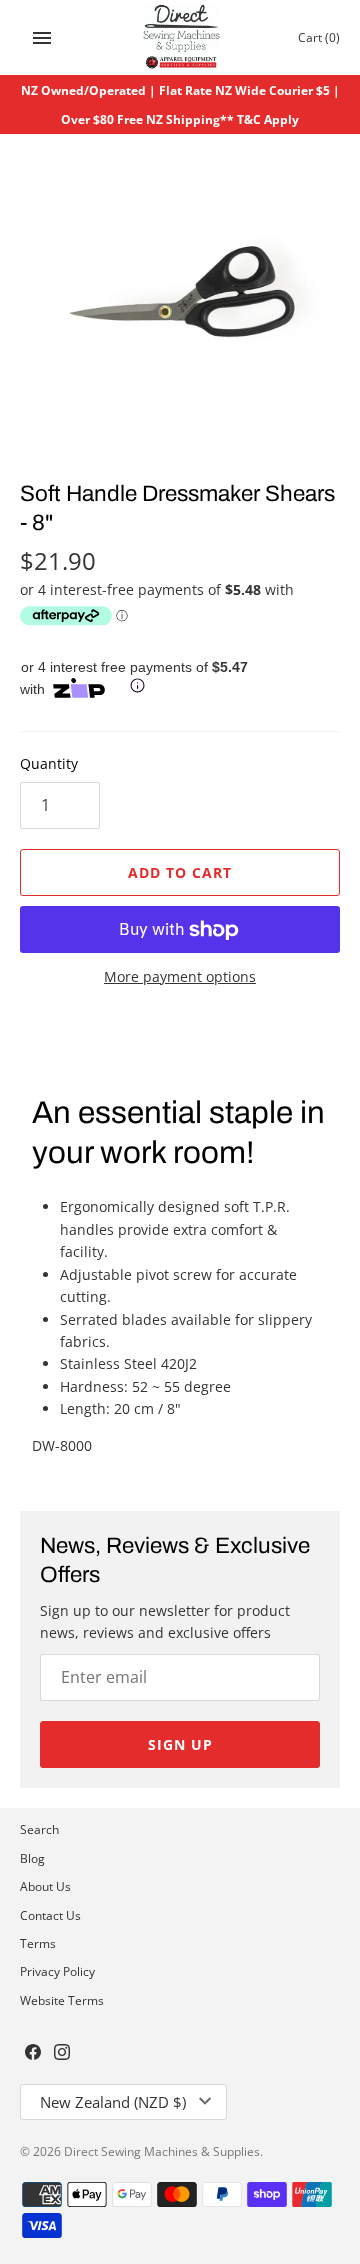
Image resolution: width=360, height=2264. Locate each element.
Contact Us (50, 1915)
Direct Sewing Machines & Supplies (162, 2151)
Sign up (180, 1744)
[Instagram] (62, 2054)
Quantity (49, 763)
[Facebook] (33, 2054)
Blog (32, 1858)
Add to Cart (180, 872)
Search (39, 1829)
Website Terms (62, 2000)
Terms (38, 1943)
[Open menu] (42, 38)
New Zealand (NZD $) (113, 2102)
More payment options (180, 976)
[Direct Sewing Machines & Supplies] (180, 37)
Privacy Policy (57, 1971)
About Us (45, 1886)
